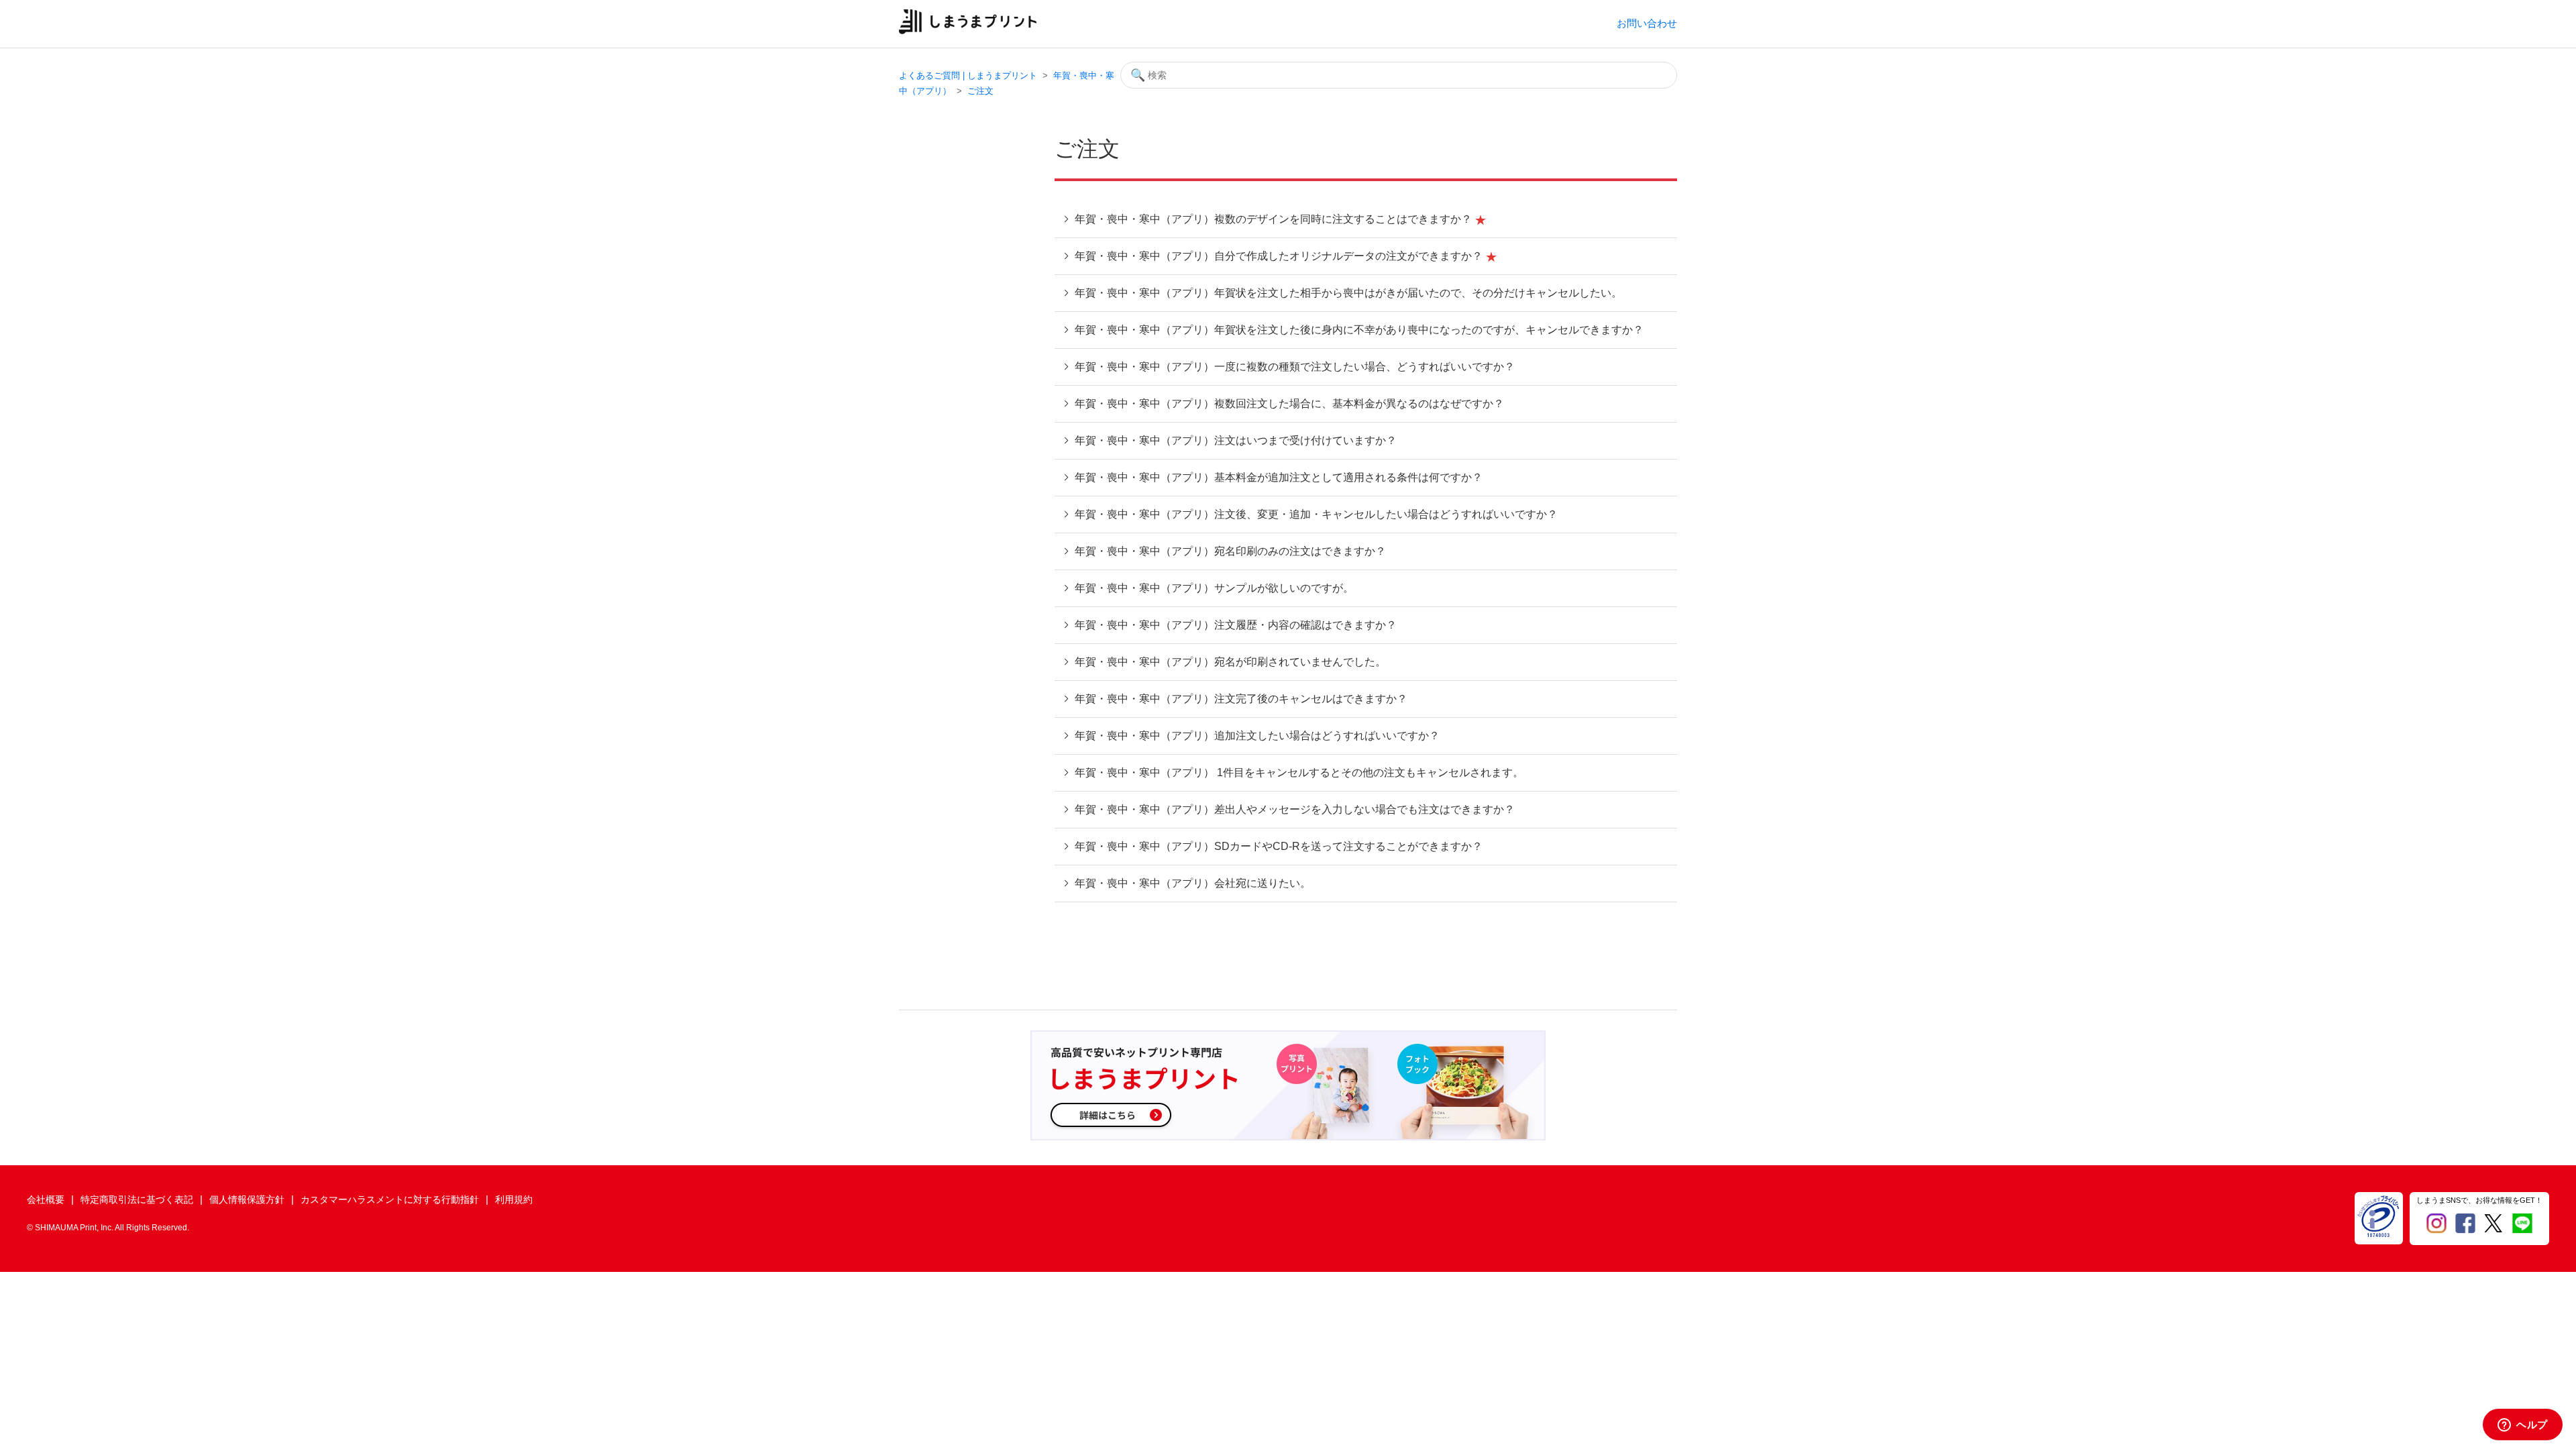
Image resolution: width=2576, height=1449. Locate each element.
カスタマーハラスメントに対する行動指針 (390, 1199)
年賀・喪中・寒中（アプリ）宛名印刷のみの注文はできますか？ (1229, 551)
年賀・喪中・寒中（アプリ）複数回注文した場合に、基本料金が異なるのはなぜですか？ (1288, 404)
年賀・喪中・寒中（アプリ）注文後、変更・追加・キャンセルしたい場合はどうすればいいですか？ (1315, 514)
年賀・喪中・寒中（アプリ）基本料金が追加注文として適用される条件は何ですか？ (1277, 477)
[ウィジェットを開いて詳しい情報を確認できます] (2523, 1426)
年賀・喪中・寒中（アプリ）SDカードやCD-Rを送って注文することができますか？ (1277, 846)
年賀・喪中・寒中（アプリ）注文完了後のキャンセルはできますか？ (1240, 699)
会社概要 (46, 1199)
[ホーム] (968, 31)
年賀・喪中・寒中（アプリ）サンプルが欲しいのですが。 (1213, 588)
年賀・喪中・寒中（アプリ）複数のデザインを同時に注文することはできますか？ (1273, 219)
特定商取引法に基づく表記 (137, 1199)
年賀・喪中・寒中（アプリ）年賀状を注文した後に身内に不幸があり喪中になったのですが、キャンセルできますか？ (1358, 330)
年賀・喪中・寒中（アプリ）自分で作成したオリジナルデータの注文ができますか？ (1279, 256)
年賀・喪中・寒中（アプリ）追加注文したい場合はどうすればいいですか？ (1256, 736)
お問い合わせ (1647, 23)
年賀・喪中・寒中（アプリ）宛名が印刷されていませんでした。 (1229, 662)
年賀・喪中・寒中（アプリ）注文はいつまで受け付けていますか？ (1234, 440)
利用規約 (514, 1199)
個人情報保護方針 (247, 1199)
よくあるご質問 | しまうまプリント (968, 75)
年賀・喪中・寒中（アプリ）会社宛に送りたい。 (1191, 883)
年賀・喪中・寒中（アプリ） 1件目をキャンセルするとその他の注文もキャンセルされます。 (1298, 772)
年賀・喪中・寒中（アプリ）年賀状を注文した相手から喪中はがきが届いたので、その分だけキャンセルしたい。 (1347, 293)
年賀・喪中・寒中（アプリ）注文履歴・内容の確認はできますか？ (1234, 625)
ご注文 (980, 91)
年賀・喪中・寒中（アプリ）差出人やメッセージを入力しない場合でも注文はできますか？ (1293, 809)
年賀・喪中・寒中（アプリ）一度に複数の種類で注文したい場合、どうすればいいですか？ (1293, 367)
